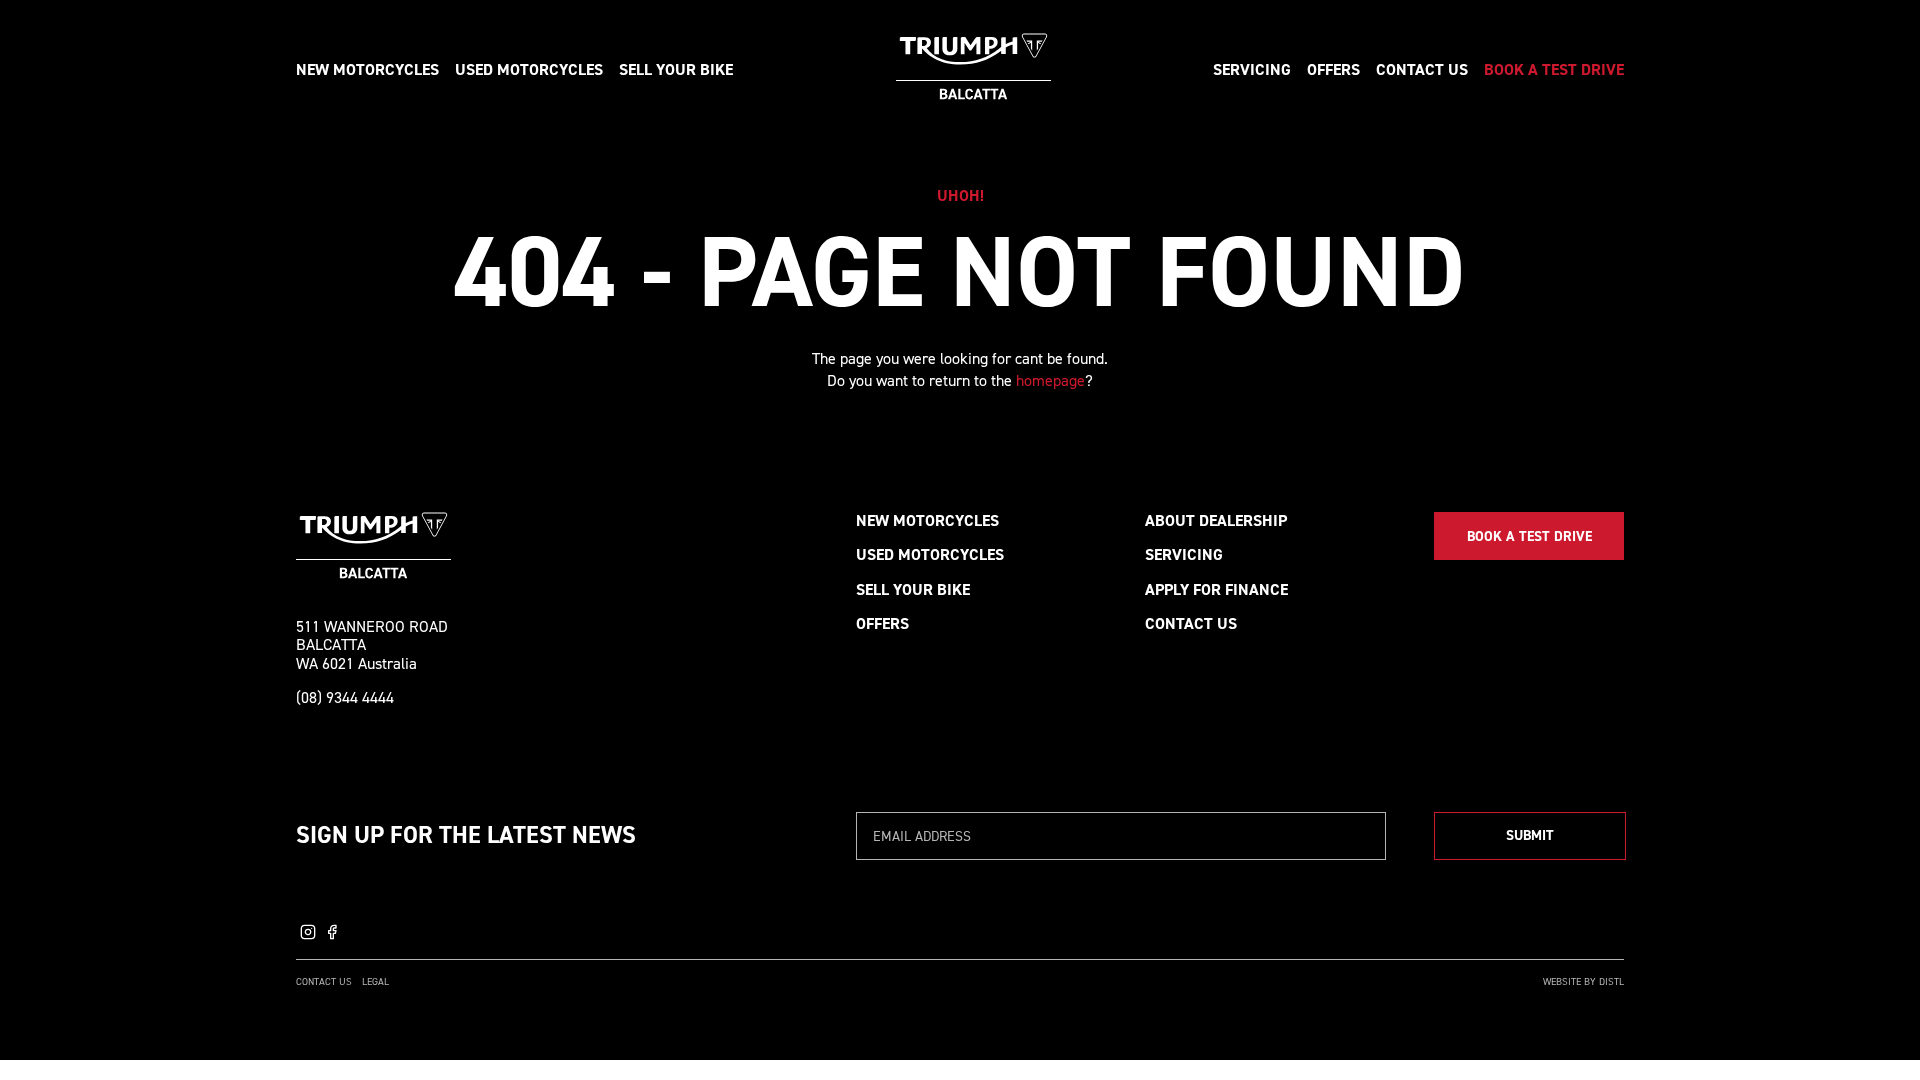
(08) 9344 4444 (345, 698)
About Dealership (1216, 520)
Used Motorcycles (930, 554)
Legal (375, 981)
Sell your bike (676, 69)
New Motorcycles (927, 520)
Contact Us (1422, 69)
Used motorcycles (529, 69)
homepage (1050, 380)
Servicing (1252, 69)
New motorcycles (367, 69)
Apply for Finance (1216, 589)
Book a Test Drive (1554, 69)
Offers (1333, 69)
